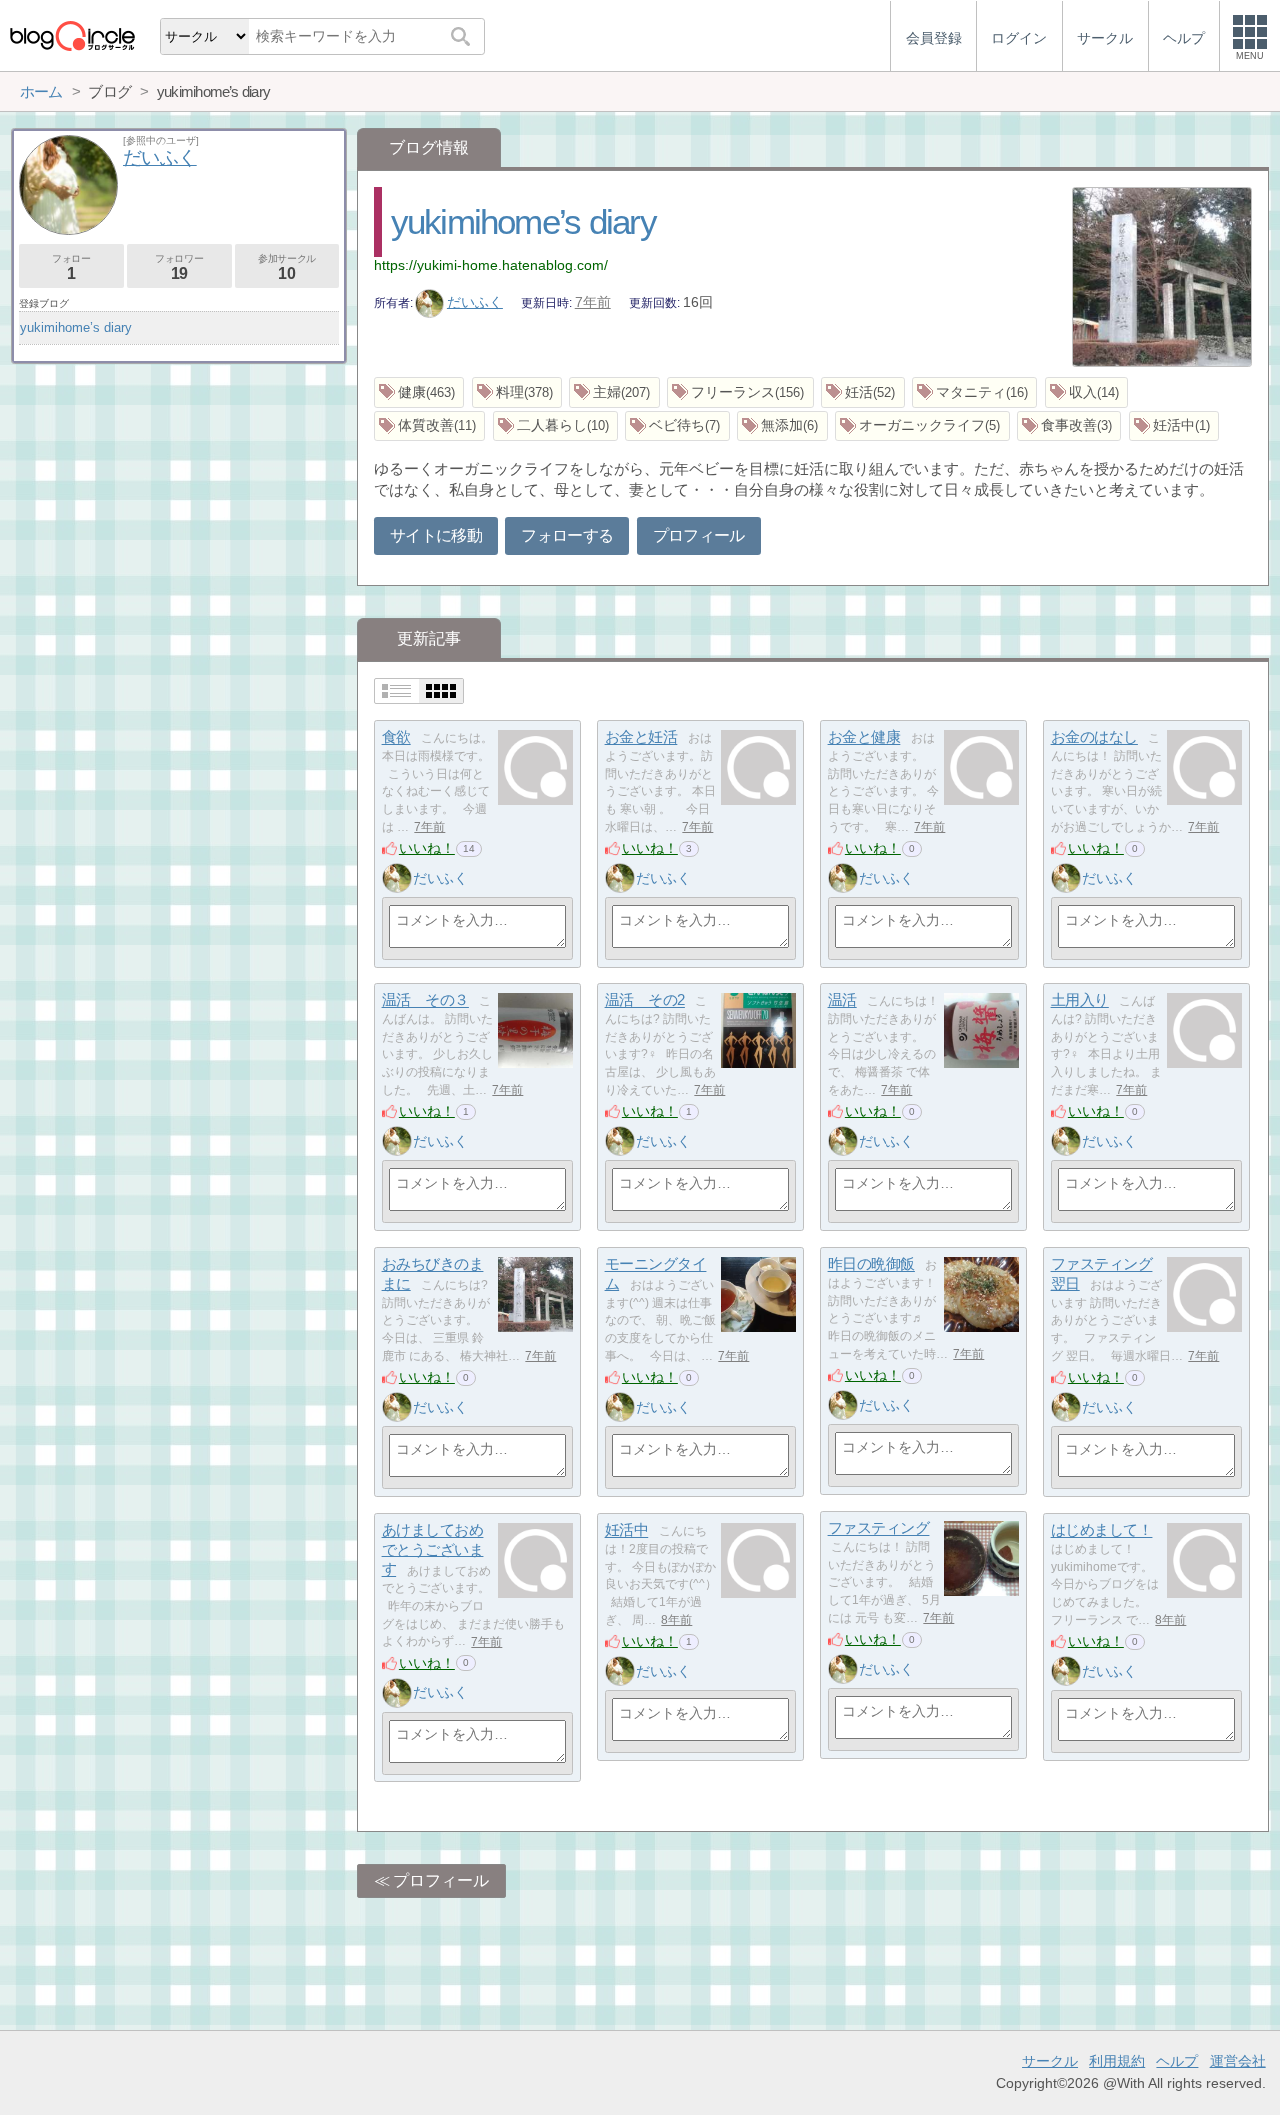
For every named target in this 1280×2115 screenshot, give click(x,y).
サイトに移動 (436, 535)
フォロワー (179, 267)
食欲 (396, 737)
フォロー (71, 267)
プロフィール (699, 535)
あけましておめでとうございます (433, 1550)
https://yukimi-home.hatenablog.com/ (491, 265)
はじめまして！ (1102, 1530)
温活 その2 (645, 1000)
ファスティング (879, 1528)
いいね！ (427, 848)
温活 (842, 1000)
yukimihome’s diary (523, 221)
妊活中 (627, 1530)
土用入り (1080, 1000)
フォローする (567, 535)
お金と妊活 (641, 737)
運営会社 (1238, 2061)
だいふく (475, 302)
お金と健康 (864, 737)
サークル (1050, 2061)
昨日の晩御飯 (871, 1264)
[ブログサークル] (72, 35)
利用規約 (1117, 2061)
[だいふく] (397, 878)
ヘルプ (1177, 2061)
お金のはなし (1094, 737)
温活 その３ (425, 1000)
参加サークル (287, 267)
